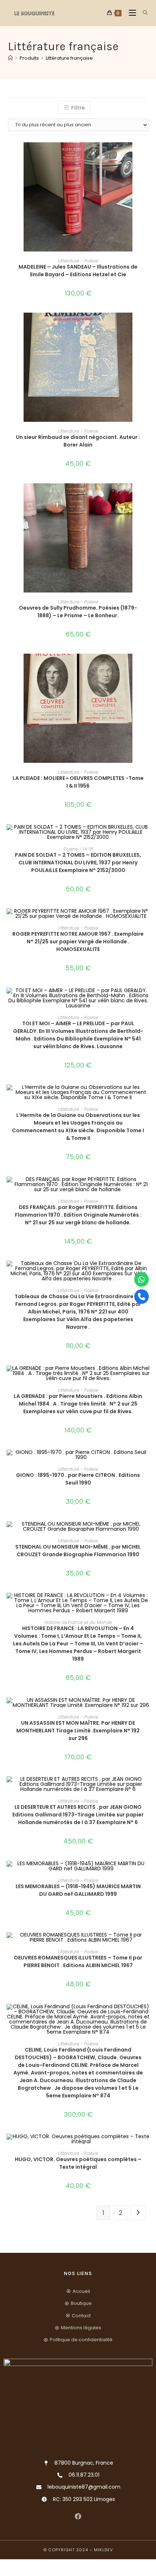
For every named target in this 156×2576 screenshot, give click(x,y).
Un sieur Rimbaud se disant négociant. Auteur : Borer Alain (78, 441)
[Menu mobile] (130, 13)
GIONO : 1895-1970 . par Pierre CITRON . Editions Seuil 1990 (78, 1479)
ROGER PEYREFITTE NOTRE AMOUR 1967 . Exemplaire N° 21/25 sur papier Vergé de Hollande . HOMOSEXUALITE (78, 942)
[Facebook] (78, 2516)
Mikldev (103, 2550)
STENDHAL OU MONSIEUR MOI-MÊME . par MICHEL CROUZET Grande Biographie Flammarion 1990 (78, 1551)
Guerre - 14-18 (78, 849)
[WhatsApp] (141, 1280)
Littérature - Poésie (78, 261)
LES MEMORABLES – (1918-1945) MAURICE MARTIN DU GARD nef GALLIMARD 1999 (78, 1890)
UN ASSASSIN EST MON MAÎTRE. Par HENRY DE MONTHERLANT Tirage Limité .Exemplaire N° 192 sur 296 (78, 1731)
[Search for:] (143, 13)
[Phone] (141, 1297)
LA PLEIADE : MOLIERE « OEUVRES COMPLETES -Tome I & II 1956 (78, 782)
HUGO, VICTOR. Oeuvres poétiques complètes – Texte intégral (78, 2163)
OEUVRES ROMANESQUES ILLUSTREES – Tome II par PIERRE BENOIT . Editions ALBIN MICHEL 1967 (78, 1961)
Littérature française (69, 58)
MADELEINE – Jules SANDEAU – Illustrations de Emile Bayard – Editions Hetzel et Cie (78, 271)
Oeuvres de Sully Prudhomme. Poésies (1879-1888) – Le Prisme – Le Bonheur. (78, 612)
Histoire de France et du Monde (78, 1622)
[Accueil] (10, 58)
